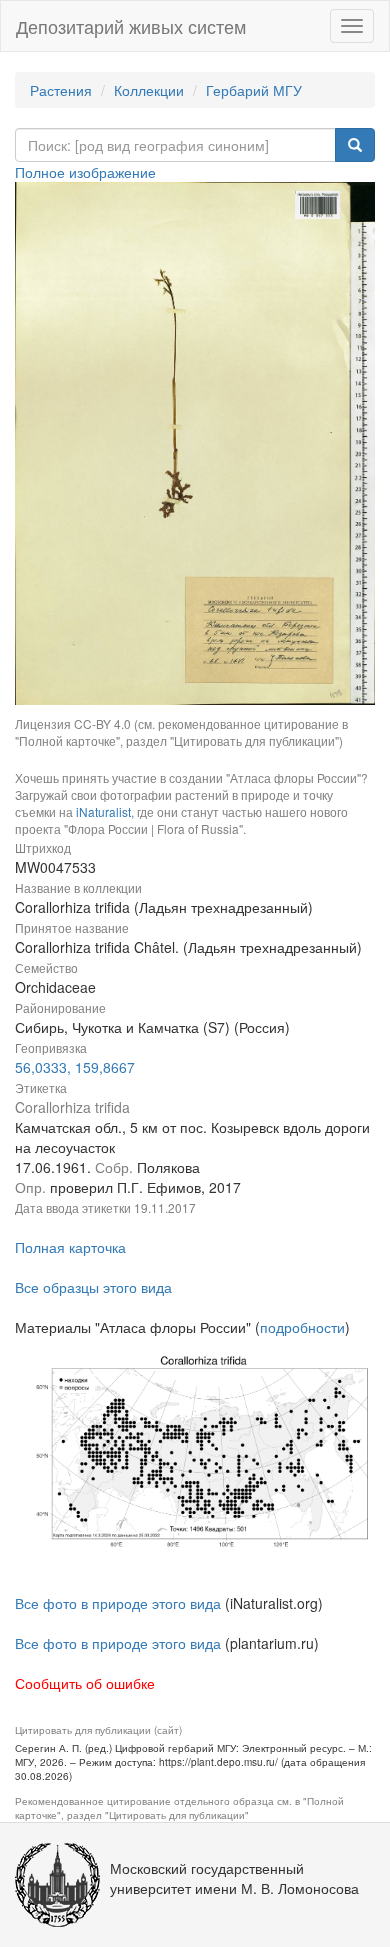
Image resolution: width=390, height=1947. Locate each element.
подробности (302, 1327)
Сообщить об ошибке (85, 1683)
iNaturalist (103, 811)
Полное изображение (85, 172)
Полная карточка (70, 1247)
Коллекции (149, 90)
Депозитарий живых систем (131, 26)
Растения (61, 90)
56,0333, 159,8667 (75, 1067)
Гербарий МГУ (254, 90)
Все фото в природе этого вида (118, 1603)
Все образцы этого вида (93, 1287)
